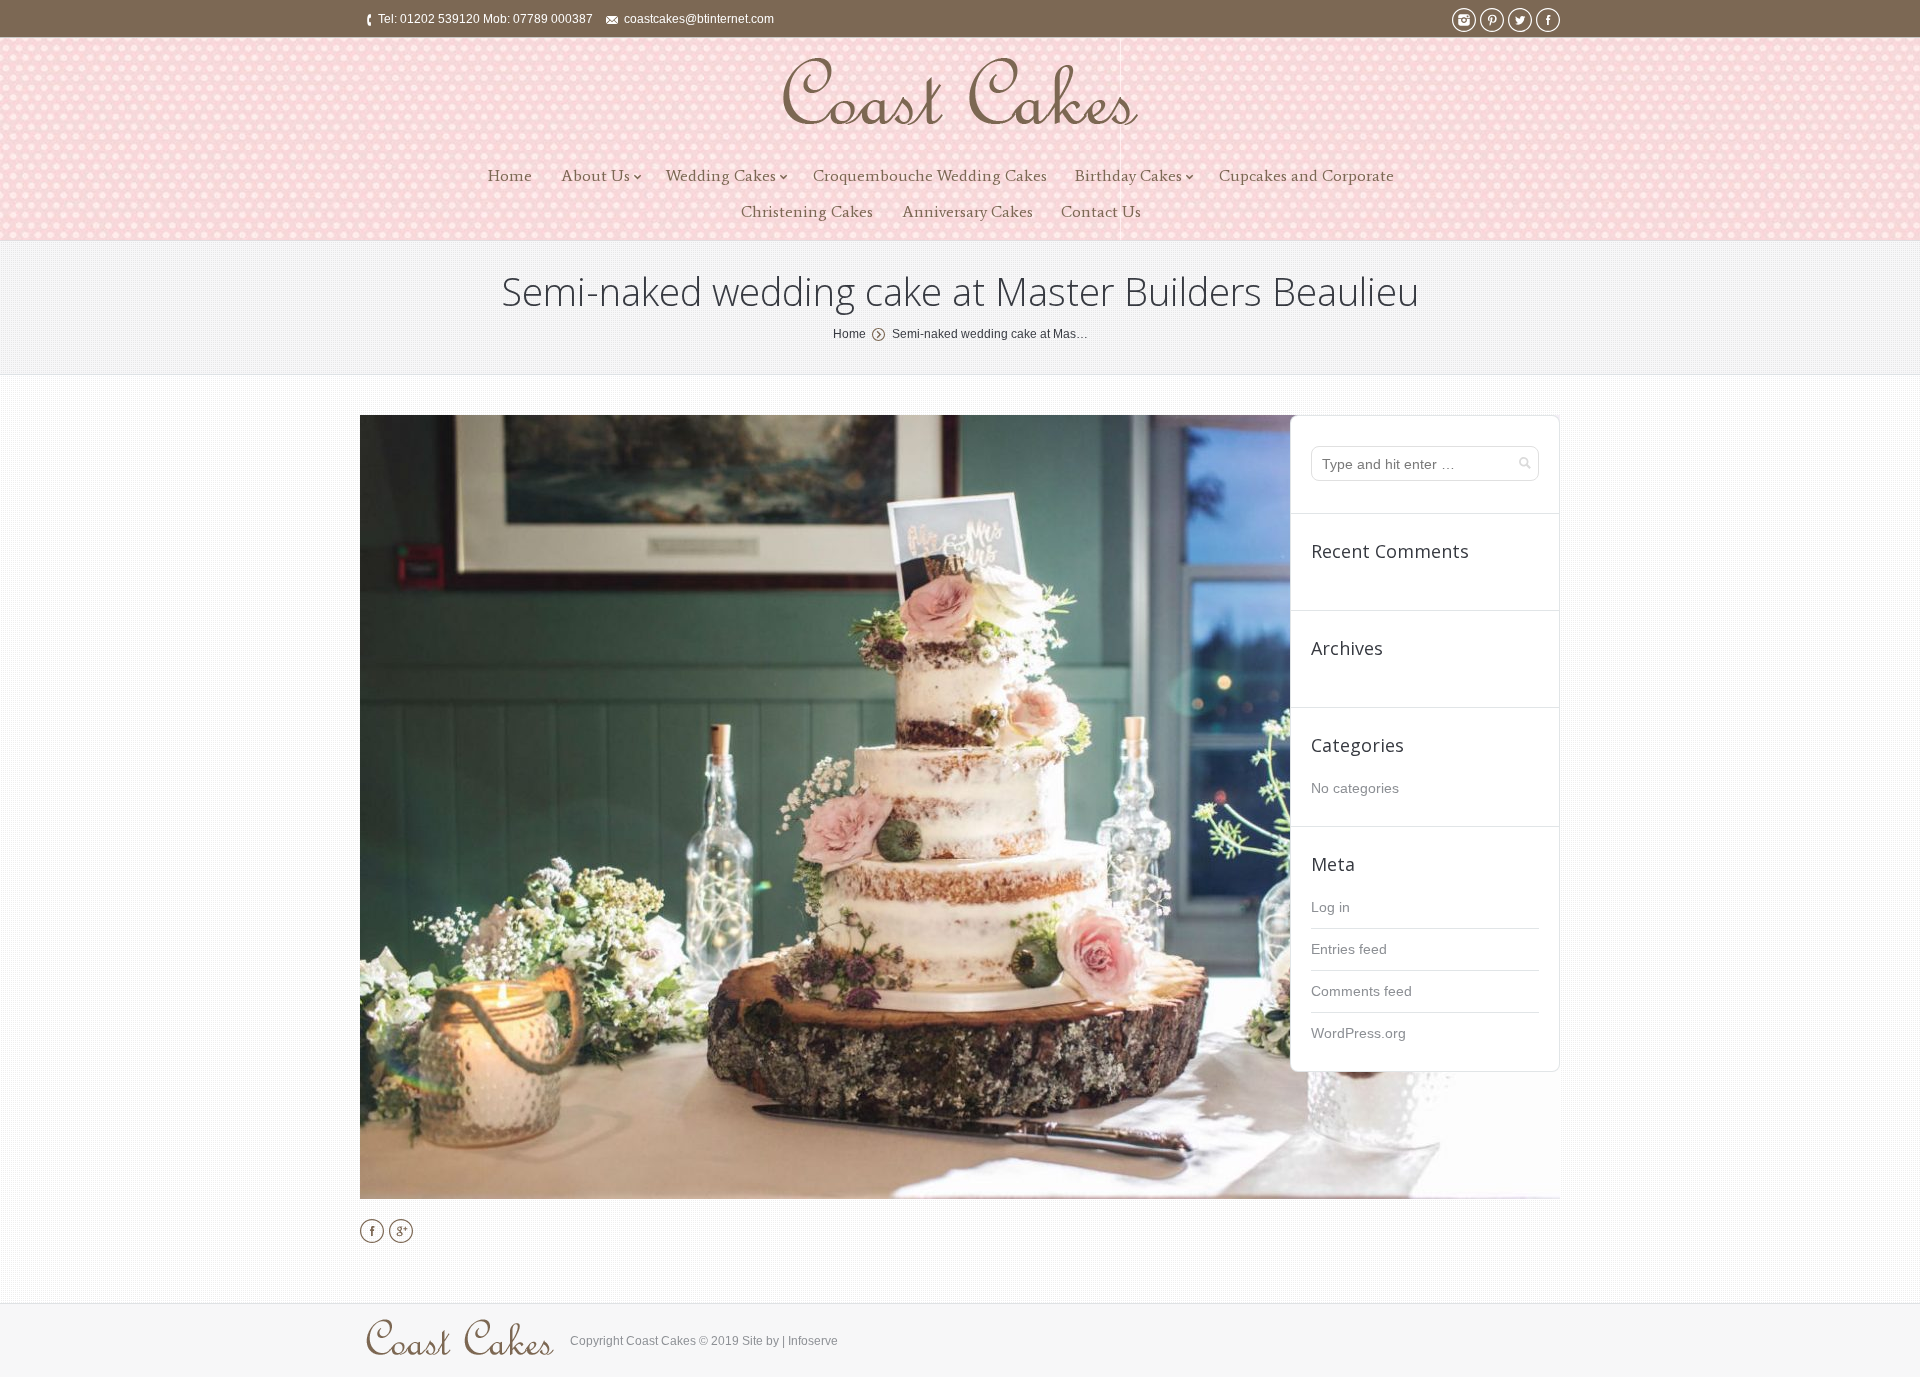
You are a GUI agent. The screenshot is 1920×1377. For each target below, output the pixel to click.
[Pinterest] (1492, 20)
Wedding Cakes (721, 175)
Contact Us (1101, 211)
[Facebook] (1548, 20)
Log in (1330, 907)
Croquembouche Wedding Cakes (930, 175)
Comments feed (1361, 991)
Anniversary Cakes (967, 211)
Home (510, 175)
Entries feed (1349, 949)
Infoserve (813, 1341)
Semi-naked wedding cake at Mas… (990, 334)
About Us (595, 175)
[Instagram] (1464, 20)
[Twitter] (1520, 20)
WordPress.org (1358, 1033)
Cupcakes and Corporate (1306, 175)
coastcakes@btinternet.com (699, 19)
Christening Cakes (807, 211)
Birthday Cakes (1128, 175)
